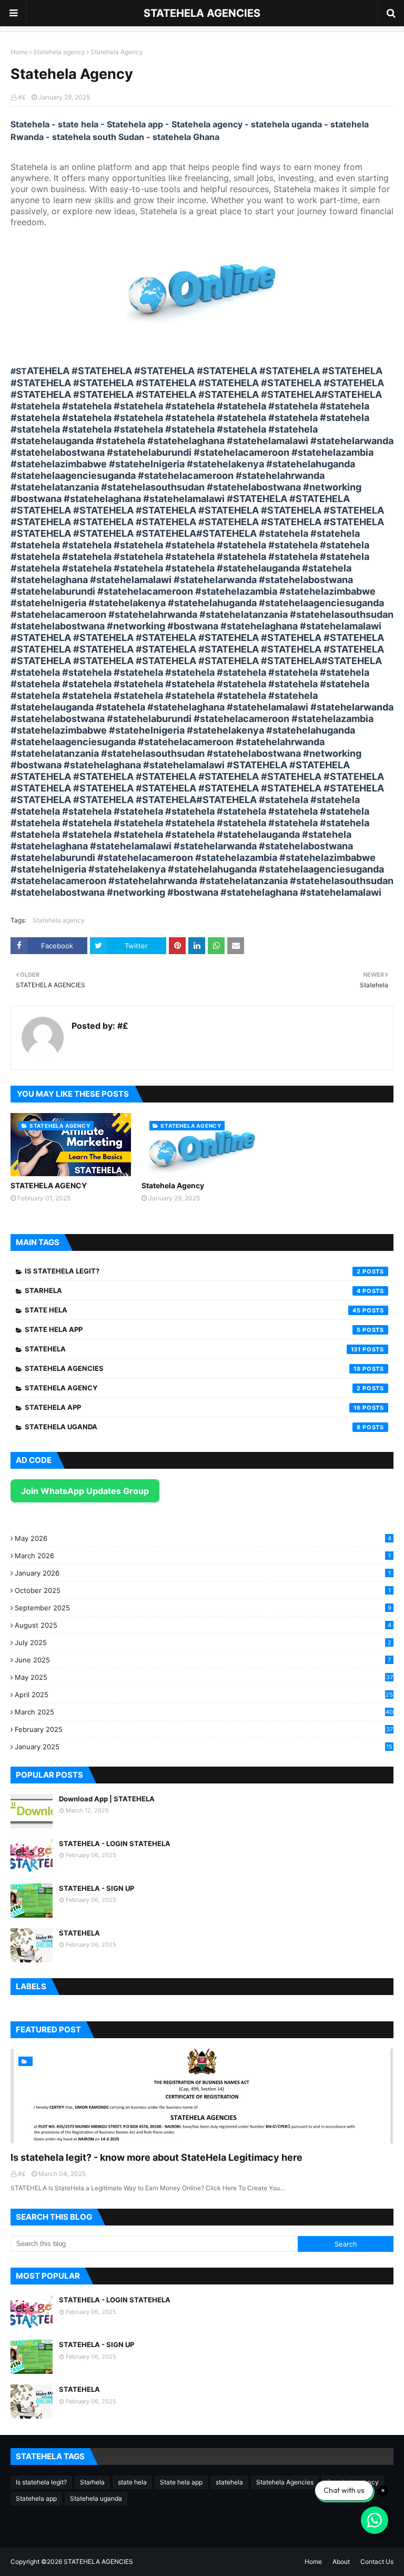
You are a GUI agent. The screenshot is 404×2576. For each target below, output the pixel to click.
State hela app (193, 1329)
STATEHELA (79, 1933)
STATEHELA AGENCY (49, 1185)
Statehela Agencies (193, 1368)
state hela (193, 1310)
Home (19, 52)
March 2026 (203, 1556)
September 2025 (203, 1608)
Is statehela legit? (193, 1271)
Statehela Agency (173, 1185)
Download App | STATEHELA (107, 1799)
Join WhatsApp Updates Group (85, 1491)
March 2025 (204, 1712)
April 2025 (204, 1695)
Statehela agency (59, 52)
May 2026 (203, 1538)
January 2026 (203, 1573)
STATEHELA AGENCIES (202, 13)
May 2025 (204, 1677)
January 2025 (204, 1747)
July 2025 (203, 1642)
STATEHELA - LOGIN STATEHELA (115, 1843)
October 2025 (203, 1590)
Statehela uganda (193, 1427)
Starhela (193, 1290)
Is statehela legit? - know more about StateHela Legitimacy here (156, 2157)
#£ (22, 97)
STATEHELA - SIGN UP (97, 1888)
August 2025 (203, 1625)
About (341, 2562)
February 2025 (204, 1729)
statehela (193, 1349)
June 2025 (203, 1660)
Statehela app (193, 1407)
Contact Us (377, 2562)
